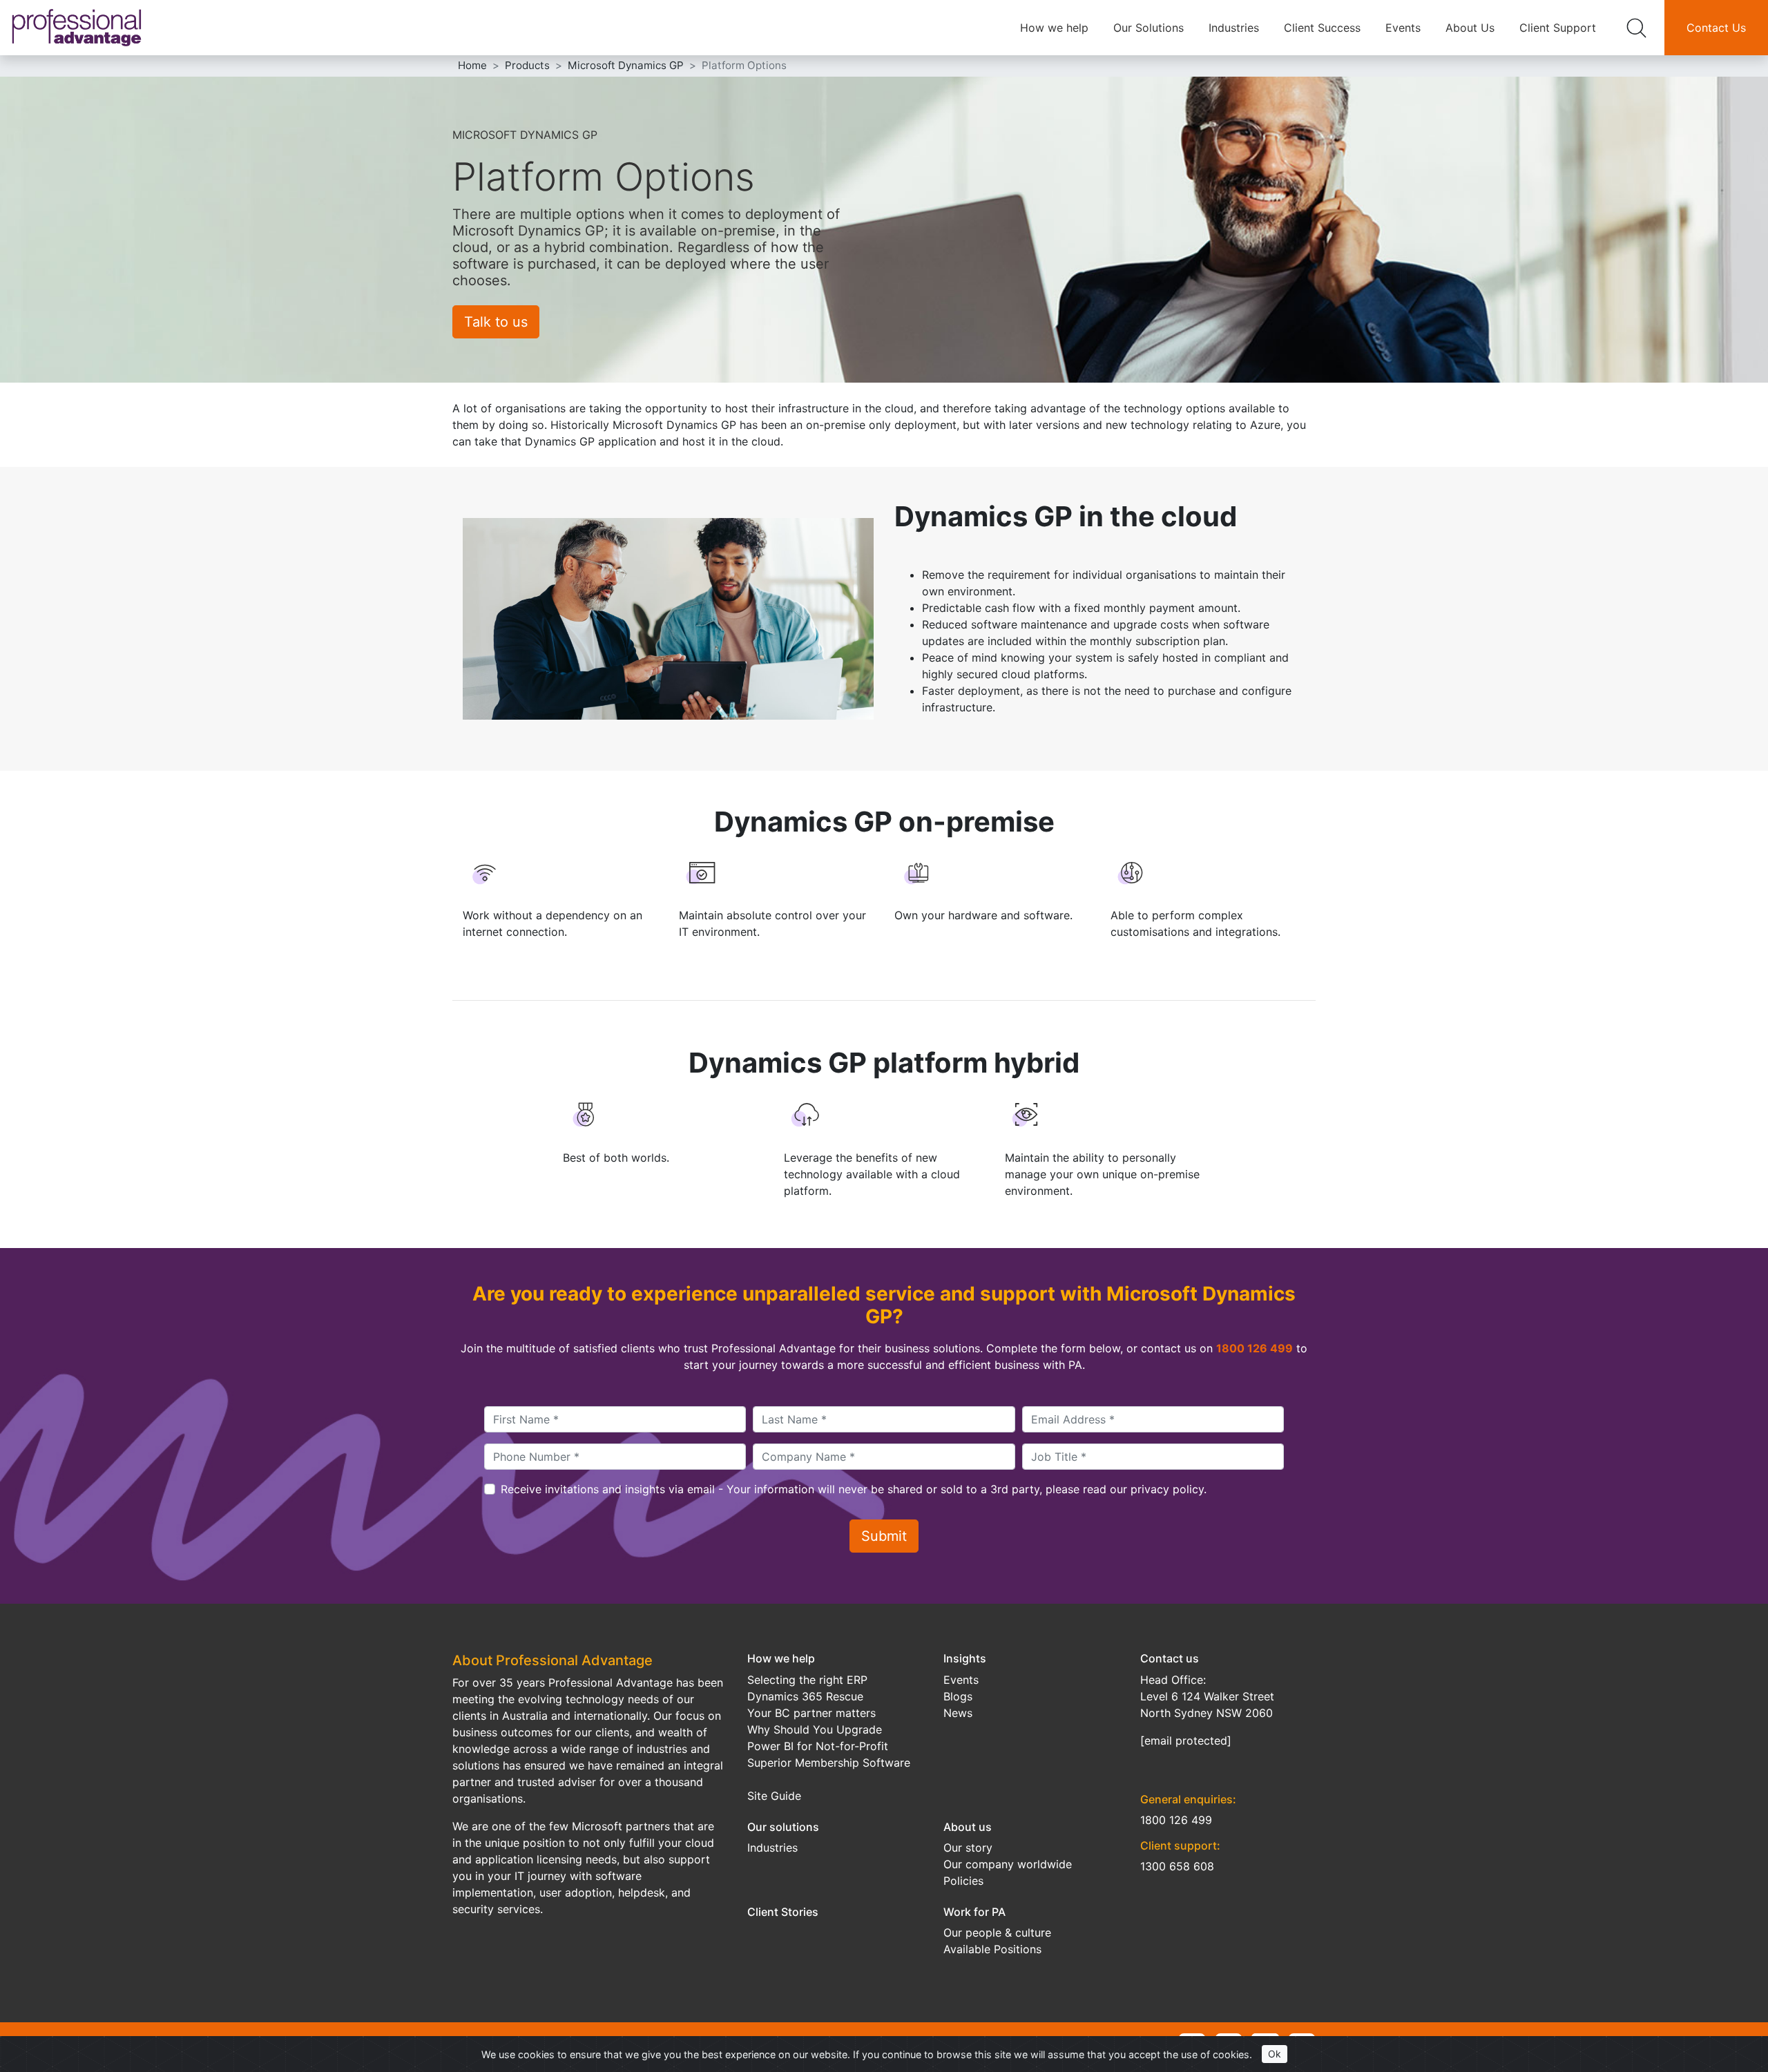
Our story (968, 1848)
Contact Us (1716, 28)
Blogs (958, 1696)
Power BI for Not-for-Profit (818, 1746)
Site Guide (774, 1796)
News (958, 1713)
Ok (1275, 2054)
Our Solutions (1149, 28)
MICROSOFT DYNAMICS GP (525, 135)
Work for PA (974, 1912)
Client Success (1322, 28)
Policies (963, 1881)
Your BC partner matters (811, 1713)
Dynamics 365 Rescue (805, 1696)
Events (1403, 28)
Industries (1234, 28)
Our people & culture (997, 1932)
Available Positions (992, 1949)
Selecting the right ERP (807, 1680)
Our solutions (783, 1827)
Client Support (1558, 28)
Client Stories (783, 1912)
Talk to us (496, 322)
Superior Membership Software (829, 1763)
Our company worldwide (1008, 1864)
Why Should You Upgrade (815, 1729)
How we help (1054, 28)
